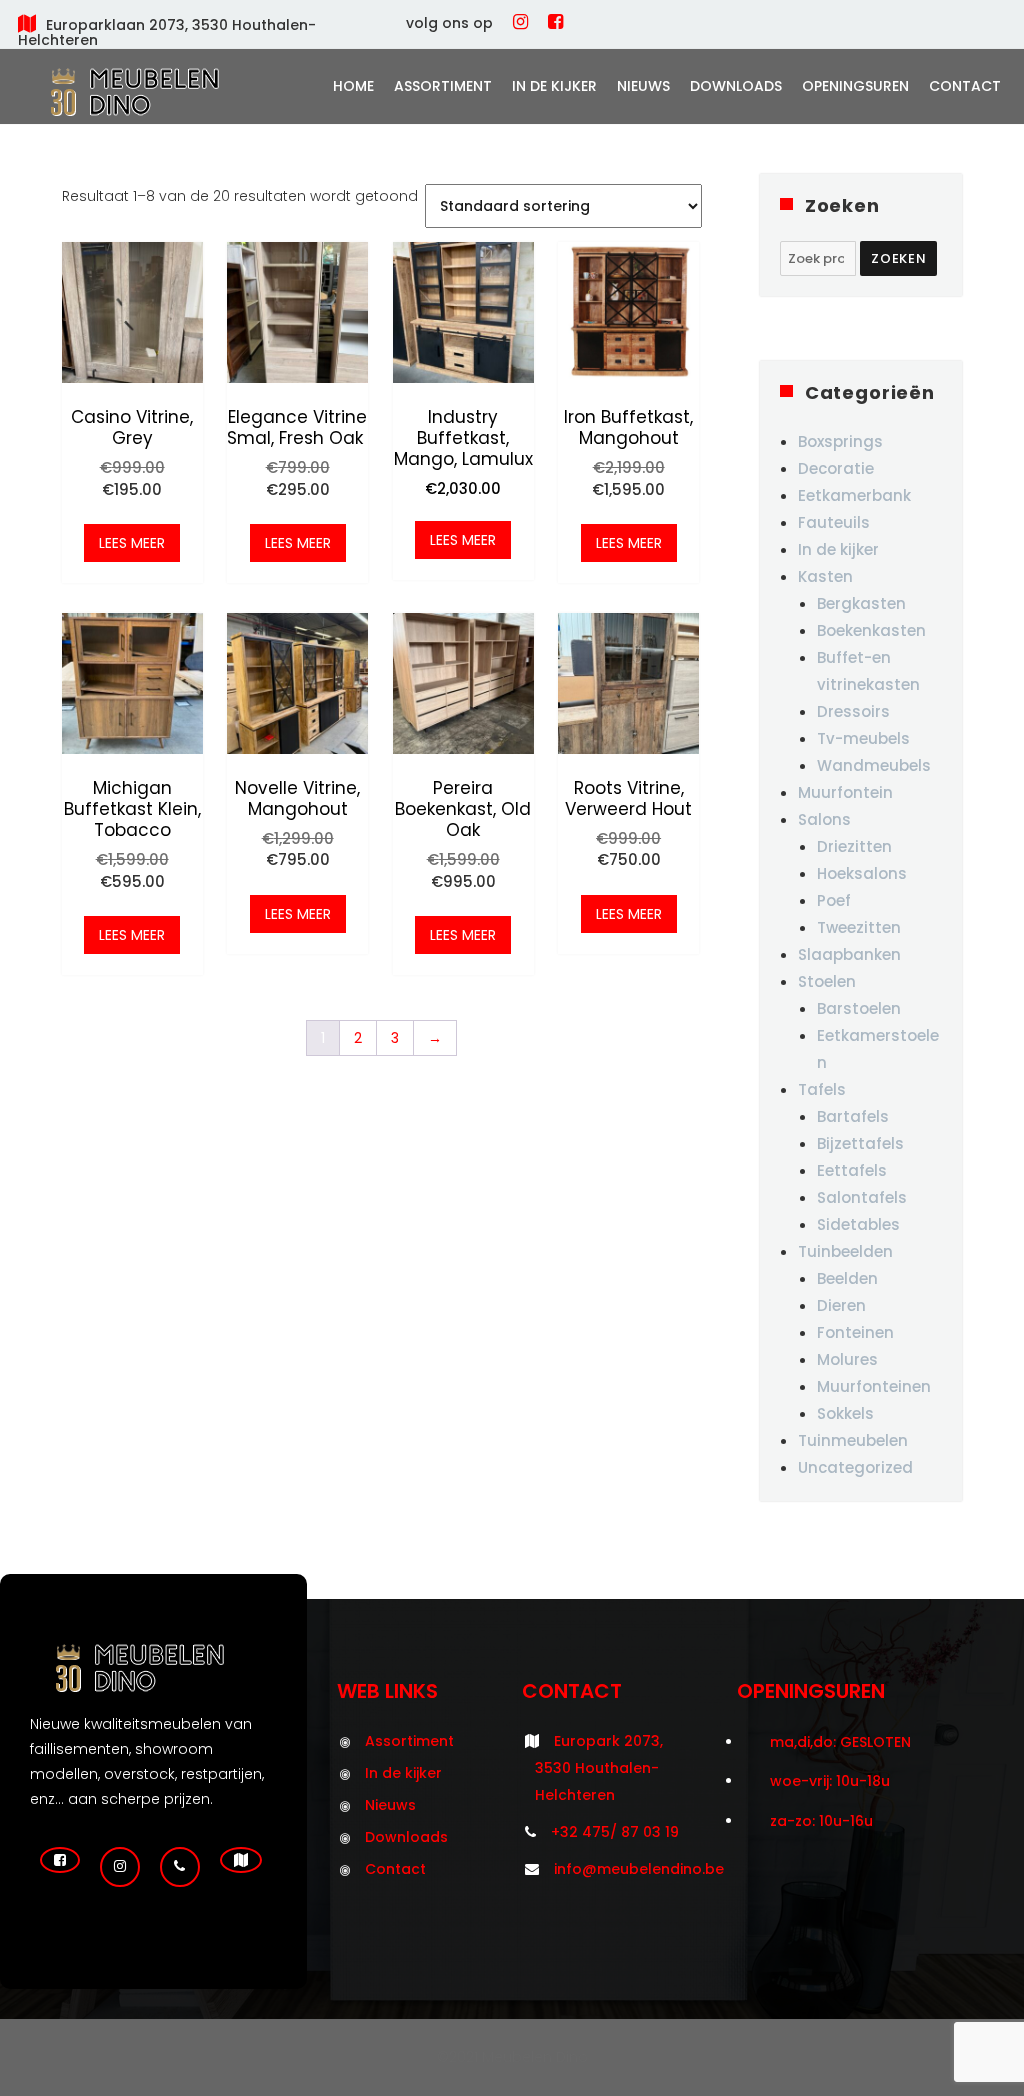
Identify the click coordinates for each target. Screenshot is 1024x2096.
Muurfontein (845, 792)
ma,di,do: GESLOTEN (840, 1742)
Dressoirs (853, 711)
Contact (965, 86)
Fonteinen (855, 1332)
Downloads (736, 86)
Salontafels (862, 1197)
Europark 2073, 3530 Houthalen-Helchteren (599, 1768)
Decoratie (836, 468)
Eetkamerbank (854, 495)
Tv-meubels (863, 738)
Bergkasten (861, 603)
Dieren (841, 1305)
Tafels (822, 1089)
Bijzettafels (860, 1143)
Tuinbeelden (845, 1251)
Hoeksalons (862, 873)
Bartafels (853, 1116)
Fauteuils (834, 522)
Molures (847, 1359)
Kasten (825, 576)
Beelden (847, 1278)
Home (353, 86)
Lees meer (132, 543)
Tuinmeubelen (853, 1440)
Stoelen (827, 981)
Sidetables (858, 1224)
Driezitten (854, 846)
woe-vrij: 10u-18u (830, 1781)
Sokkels (845, 1413)
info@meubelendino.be (639, 1869)
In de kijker (554, 86)
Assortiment (443, 86)
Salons (824, 819)
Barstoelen (859, 1008)
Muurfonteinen (874, 1386)
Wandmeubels (874, 765)
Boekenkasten (871, 630)
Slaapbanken (849, 954)
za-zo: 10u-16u (821, 1821)
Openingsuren (855, 86)
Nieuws (643, 86)
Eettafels (852, 1170)
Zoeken (898, 258)
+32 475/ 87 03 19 (615, 1832)
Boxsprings (840, 441)
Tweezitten (859, 927)
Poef (834, 900)
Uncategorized (855, 1467)
